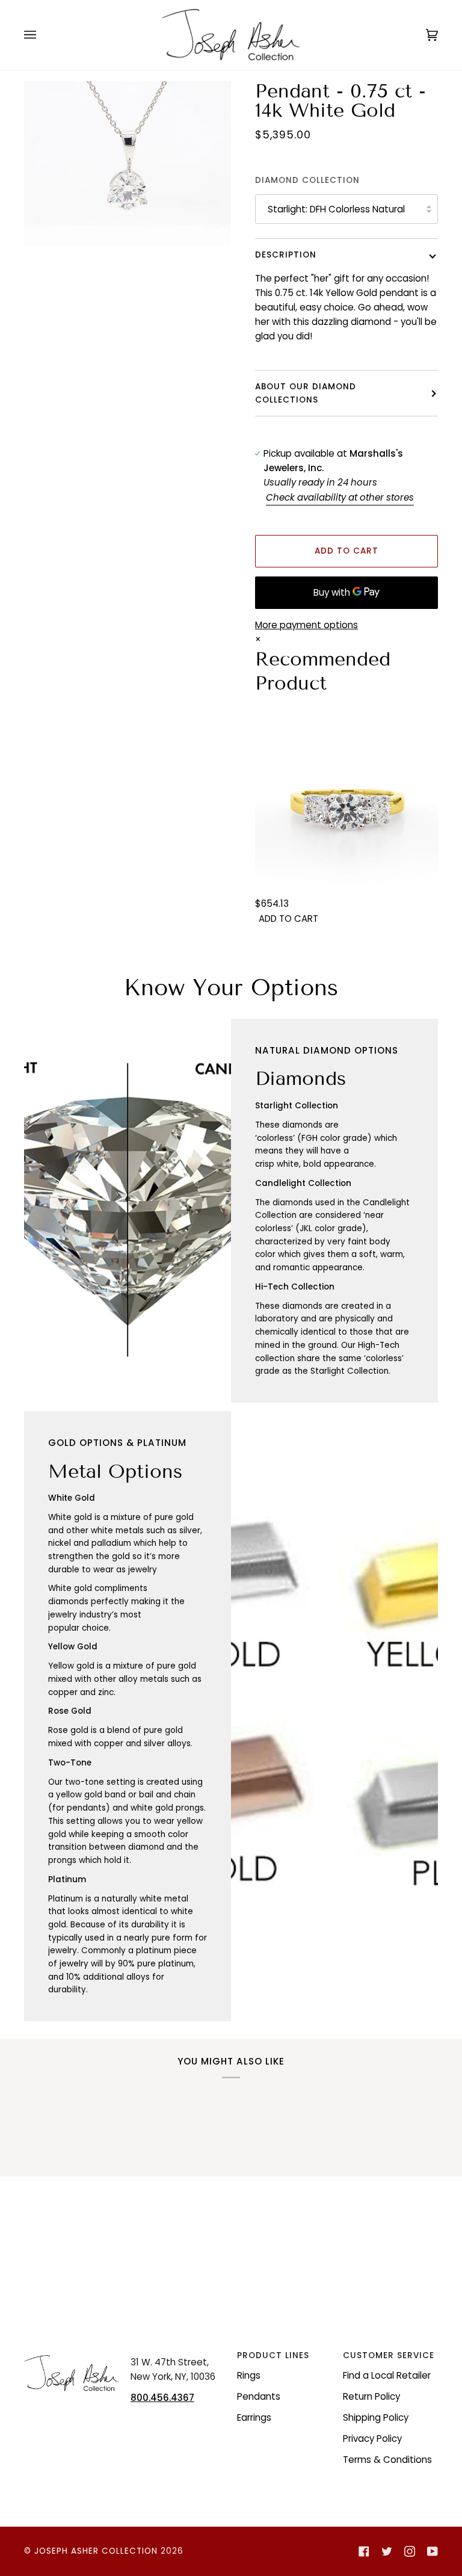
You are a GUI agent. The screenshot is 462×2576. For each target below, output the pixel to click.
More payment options (306, 625)
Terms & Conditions (387, 2460)
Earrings (254, 2417)
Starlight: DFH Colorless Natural (336, 209)
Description (286, 255)
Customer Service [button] (389, 2355)
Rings (249, 2375)
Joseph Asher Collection (96, 2551)
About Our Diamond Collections (306, 393)
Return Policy (371, 2396)
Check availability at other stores (340, 497)
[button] (72, 2352)
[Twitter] (387, 2551)
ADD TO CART (288, 919)
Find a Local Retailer (387, 2375)
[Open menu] (42, 35)
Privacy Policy (372, 2439)
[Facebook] (364, 2551)
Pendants (259, 2396)
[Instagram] (410, 2551)
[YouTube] (433, 2551)
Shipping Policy (376, 2417)
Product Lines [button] (273, 2355)
